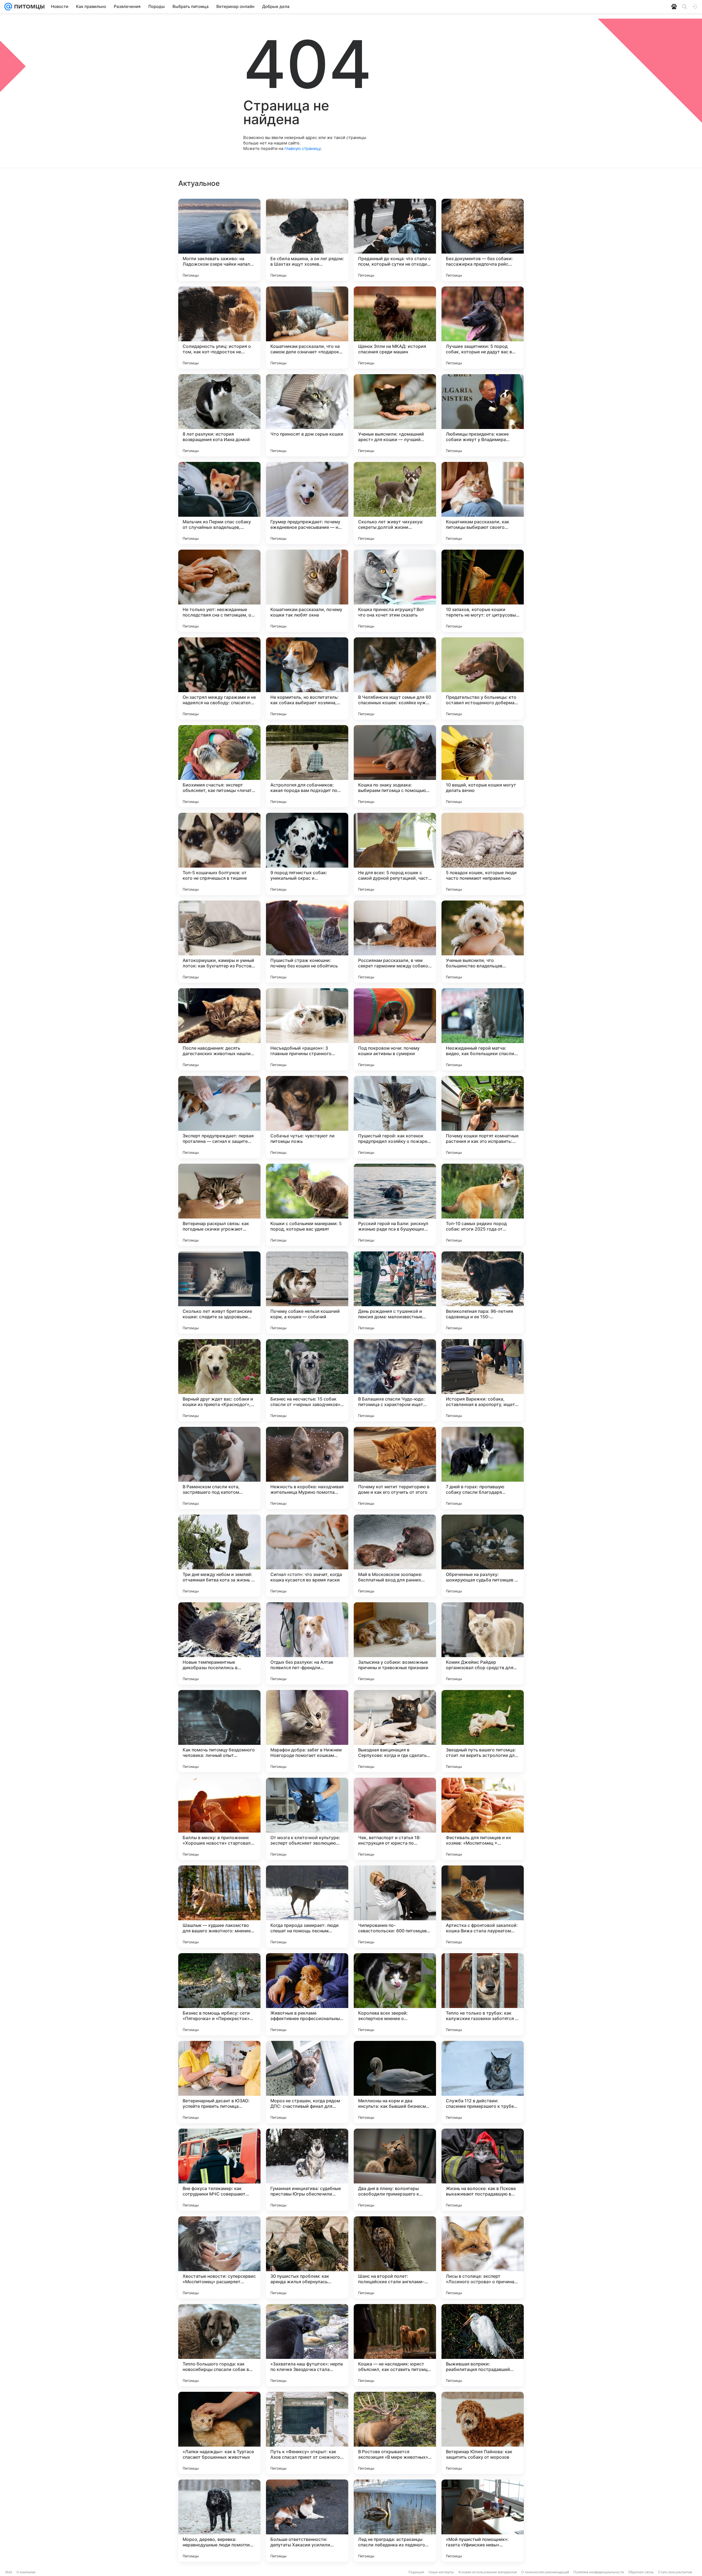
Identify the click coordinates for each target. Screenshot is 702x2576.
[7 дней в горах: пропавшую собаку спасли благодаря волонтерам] (483, 1468)
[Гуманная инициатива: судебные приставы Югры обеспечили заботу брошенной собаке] (307, 2170)
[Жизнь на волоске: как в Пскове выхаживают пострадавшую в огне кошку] (483, 2170)
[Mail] (8, 7)
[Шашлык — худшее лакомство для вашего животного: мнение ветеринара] (219, 1907)
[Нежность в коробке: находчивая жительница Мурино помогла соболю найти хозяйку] (307, 1468)
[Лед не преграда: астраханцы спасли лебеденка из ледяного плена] (395, 2521)
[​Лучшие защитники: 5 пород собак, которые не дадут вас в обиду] (483, 328)
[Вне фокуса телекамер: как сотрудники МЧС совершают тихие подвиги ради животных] (219, 2170)
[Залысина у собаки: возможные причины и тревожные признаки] (395, 1643)
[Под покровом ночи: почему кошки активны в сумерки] (395, 1029)
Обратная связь (641, 2572)
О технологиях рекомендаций (545, 2572)
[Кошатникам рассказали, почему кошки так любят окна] (307, 591)
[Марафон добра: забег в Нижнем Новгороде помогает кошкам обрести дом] (307, 1731)
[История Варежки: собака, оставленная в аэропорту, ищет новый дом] (483, 1380)
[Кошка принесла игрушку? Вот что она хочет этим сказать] (395, 591)
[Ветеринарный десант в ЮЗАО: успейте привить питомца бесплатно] (219, 2082)
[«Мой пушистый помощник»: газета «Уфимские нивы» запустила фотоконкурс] (483, 2521)
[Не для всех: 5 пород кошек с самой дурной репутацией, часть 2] (395, 854)
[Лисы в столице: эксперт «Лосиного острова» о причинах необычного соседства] (483, 2257)
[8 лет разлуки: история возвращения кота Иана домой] (219, 415)
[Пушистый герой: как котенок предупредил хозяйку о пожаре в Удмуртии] (395, 1117)
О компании (26, 2572)
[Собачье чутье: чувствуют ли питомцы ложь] (307, 1117)
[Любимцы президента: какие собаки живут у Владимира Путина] (483, 415)
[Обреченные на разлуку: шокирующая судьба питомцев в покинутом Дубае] (483, 1556)
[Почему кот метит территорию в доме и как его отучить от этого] (395, 1468)
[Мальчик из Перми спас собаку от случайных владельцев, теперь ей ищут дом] (219, 503)
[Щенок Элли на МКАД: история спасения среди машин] (395, 328)
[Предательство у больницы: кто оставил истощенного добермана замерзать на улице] (483, 678)
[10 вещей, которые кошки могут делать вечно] (483, 766)
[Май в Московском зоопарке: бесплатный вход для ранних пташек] (395, 1556)
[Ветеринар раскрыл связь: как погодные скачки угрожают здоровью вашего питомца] (219, 1205)
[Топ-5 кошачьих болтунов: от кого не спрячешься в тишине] (219, 854)
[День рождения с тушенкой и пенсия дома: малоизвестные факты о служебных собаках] (395, 1293)
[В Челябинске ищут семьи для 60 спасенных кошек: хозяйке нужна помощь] (395, 678)
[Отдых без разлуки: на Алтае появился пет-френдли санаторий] (307, 1643)
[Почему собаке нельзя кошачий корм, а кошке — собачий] (307, 1293)
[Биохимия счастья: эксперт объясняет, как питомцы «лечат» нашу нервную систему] (219, 766)
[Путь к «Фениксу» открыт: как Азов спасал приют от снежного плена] (307, 2433)
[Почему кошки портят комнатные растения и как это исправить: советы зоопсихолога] (483, 1117)
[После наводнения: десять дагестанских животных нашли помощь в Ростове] (219, 1029)
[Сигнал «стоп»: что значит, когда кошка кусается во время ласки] (307, 1556)
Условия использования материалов (488, 2572)
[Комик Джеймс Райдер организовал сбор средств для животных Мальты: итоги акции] (483, 1643)
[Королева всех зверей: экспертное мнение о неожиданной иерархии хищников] (395, 1994)
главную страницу (302, 148)
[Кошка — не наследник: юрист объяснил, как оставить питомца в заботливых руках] (395, 2345)
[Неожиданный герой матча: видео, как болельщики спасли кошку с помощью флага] (483, 1029)
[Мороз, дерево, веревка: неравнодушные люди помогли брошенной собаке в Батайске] (219, 2521)
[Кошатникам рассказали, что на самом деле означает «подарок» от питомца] (307, 328)
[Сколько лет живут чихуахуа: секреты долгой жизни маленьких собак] (395, 503)
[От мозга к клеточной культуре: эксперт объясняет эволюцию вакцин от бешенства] (307, 1819)
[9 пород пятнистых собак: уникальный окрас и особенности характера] (307, 854)
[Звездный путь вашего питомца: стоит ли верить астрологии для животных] (483, 1731)
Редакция (416, 2572)
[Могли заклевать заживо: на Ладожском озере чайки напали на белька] (219, 240)
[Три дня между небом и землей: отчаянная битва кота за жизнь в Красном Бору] (219, 1556)
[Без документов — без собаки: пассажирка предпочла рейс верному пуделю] (483, 240)
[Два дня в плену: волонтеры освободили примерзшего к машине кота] (395, 2170)
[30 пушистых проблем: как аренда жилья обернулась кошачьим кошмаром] (307, 2257)
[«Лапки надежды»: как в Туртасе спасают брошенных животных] (219, 2433)
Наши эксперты (441, 2572)
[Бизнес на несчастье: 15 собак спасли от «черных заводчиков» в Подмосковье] (307, 1380)
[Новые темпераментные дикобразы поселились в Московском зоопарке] (219, 1643)
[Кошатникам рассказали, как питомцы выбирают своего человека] (483, 503)
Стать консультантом (675, 2572)
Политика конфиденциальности (599, 2572)
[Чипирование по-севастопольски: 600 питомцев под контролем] (395, 1907)
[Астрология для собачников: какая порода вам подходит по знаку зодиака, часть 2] (307, 766)
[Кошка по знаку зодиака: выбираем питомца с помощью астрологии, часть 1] (395, 766)
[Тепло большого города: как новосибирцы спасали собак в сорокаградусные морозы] (219, 2345)
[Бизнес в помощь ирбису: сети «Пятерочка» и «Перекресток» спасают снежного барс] (219, 1994)
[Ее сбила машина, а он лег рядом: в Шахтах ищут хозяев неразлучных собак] (307, 240)
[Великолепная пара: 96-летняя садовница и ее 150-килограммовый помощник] (483, 1293)
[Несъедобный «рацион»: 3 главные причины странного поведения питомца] (307, 1029)
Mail (9, 2572)
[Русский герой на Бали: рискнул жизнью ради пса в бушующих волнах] (395, 1205)
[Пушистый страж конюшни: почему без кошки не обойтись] (307, 942)
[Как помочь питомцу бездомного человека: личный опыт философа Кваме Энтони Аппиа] (219, 1731)
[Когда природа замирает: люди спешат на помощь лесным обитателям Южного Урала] (307, 1907)
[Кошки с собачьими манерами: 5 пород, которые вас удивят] (307, 1205)
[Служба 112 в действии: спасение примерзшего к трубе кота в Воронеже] (483, 2082)
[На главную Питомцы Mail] (28, 7)
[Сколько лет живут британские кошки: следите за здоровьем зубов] (219, 1293)
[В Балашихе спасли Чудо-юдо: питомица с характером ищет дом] (395, 1380)
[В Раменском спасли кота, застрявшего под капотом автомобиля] (219, 1468)
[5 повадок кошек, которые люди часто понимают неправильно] (483, 854)
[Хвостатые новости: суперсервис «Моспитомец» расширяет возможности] (219, 2257)
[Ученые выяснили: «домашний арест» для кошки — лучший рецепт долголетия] (395, 415)
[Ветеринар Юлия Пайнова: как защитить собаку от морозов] (483, 2433)
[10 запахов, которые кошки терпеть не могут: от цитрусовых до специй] (483, 591)
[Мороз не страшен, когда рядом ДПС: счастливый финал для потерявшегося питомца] (307, 2082)
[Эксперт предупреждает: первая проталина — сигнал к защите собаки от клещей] (219, 1117)
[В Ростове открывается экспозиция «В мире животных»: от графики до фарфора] (395, 2433)
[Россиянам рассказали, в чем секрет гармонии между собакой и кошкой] (395, 942)
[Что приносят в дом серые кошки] (307, 415)
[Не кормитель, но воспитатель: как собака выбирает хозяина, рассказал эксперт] (307, 678)
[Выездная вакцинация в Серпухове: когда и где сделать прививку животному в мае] (395, 1731)
